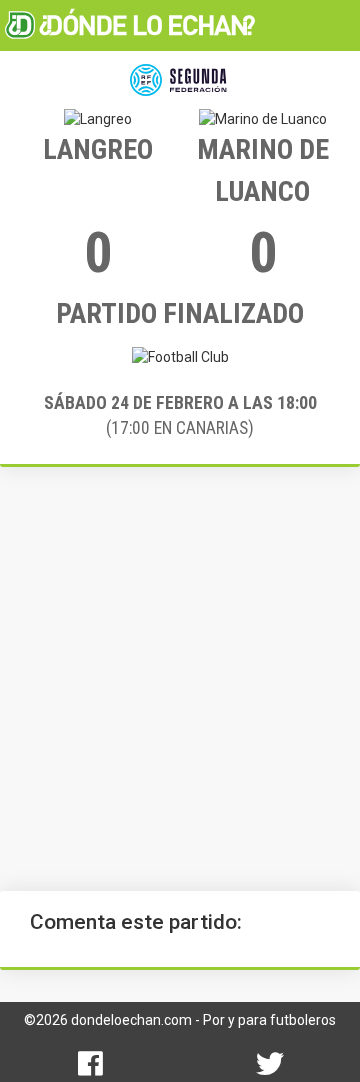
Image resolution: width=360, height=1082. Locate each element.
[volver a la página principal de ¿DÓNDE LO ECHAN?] (130, 25)
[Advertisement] (180, 679)
